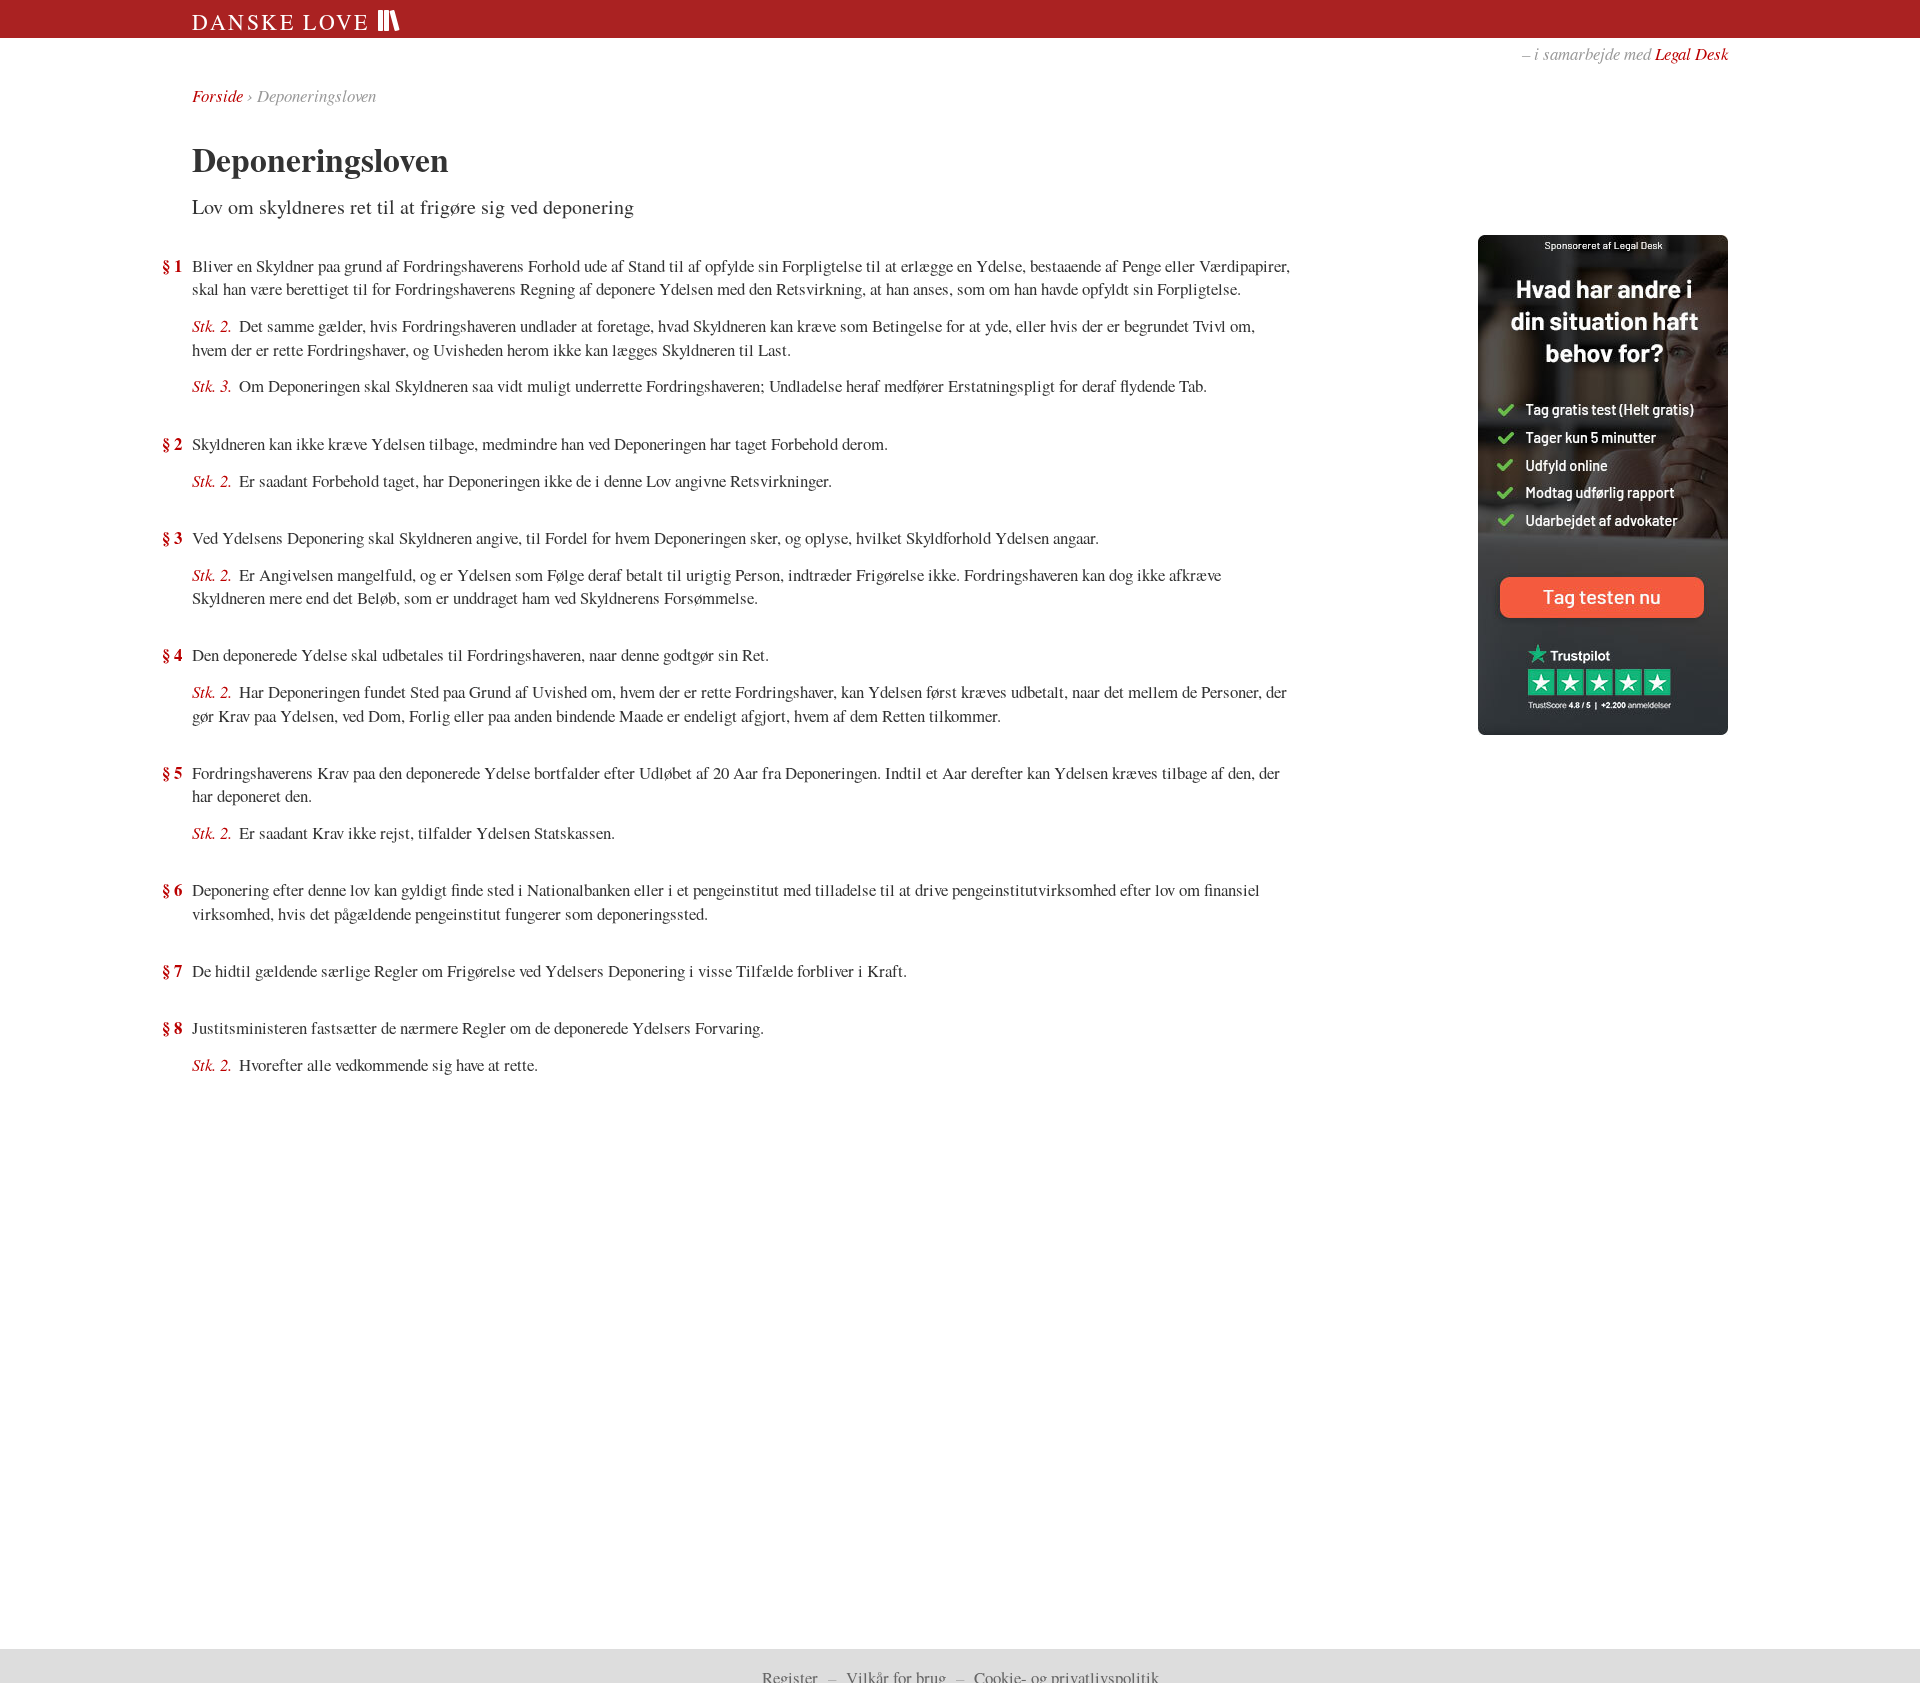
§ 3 (172, 537)
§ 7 (172, 970)
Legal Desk (1691, 53)
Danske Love (284, 21)
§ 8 (172, 1027)
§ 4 (172, 654)
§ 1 (172, 265)
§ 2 (172, 443)
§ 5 (172, 772)
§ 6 (172, 889)
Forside (217, 95)
